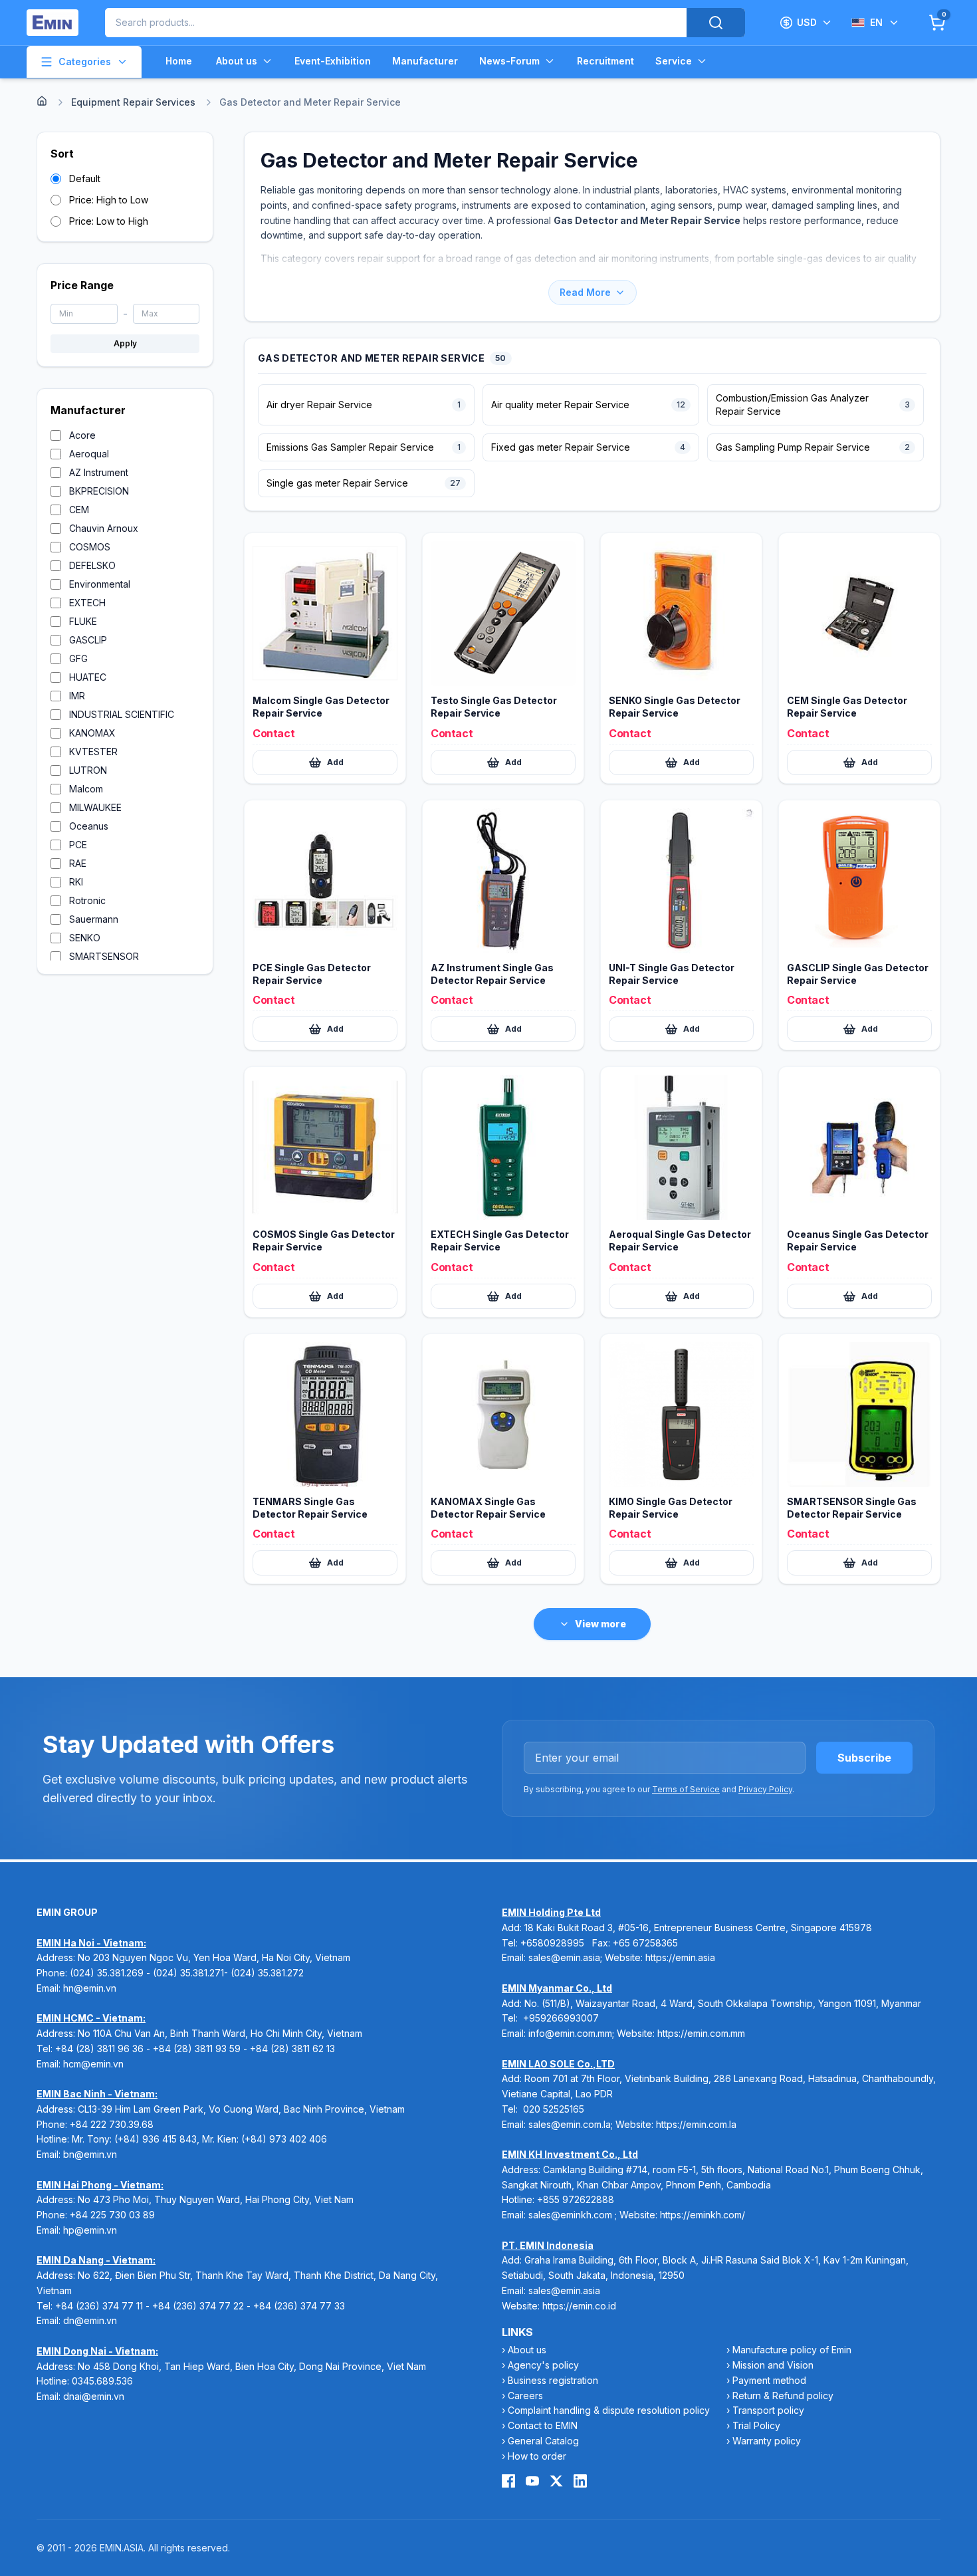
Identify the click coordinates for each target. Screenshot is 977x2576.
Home (179, 61)
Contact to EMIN (543, 2425)
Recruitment (605, 61)
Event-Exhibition (333, 61)
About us (237, 61)
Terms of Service (686, 1789)
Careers (525, 2396)
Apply (125, 343)
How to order (537, 2456)
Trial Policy (756, 2425)
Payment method (769, 2380)
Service (674, 61)
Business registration (553, 2380)
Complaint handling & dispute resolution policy (609, 2410)
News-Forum (509, 61)
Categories (85, 61)
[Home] (42, 101)
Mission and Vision (773, 2365)
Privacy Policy (765, 1789)
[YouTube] (532, 2481)
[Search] (716, 23)
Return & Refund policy (783, 2396)
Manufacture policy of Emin (792, 2350)
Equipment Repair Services (133, 102)
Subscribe (864, 1758)
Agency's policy (543, 2365)
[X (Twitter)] (556, 2481)
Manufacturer (425, 61)
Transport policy (768, 2410)
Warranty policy (767, 2441)
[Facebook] (508, 2481)
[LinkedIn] (580, 2481)
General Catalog (543, 2441)
